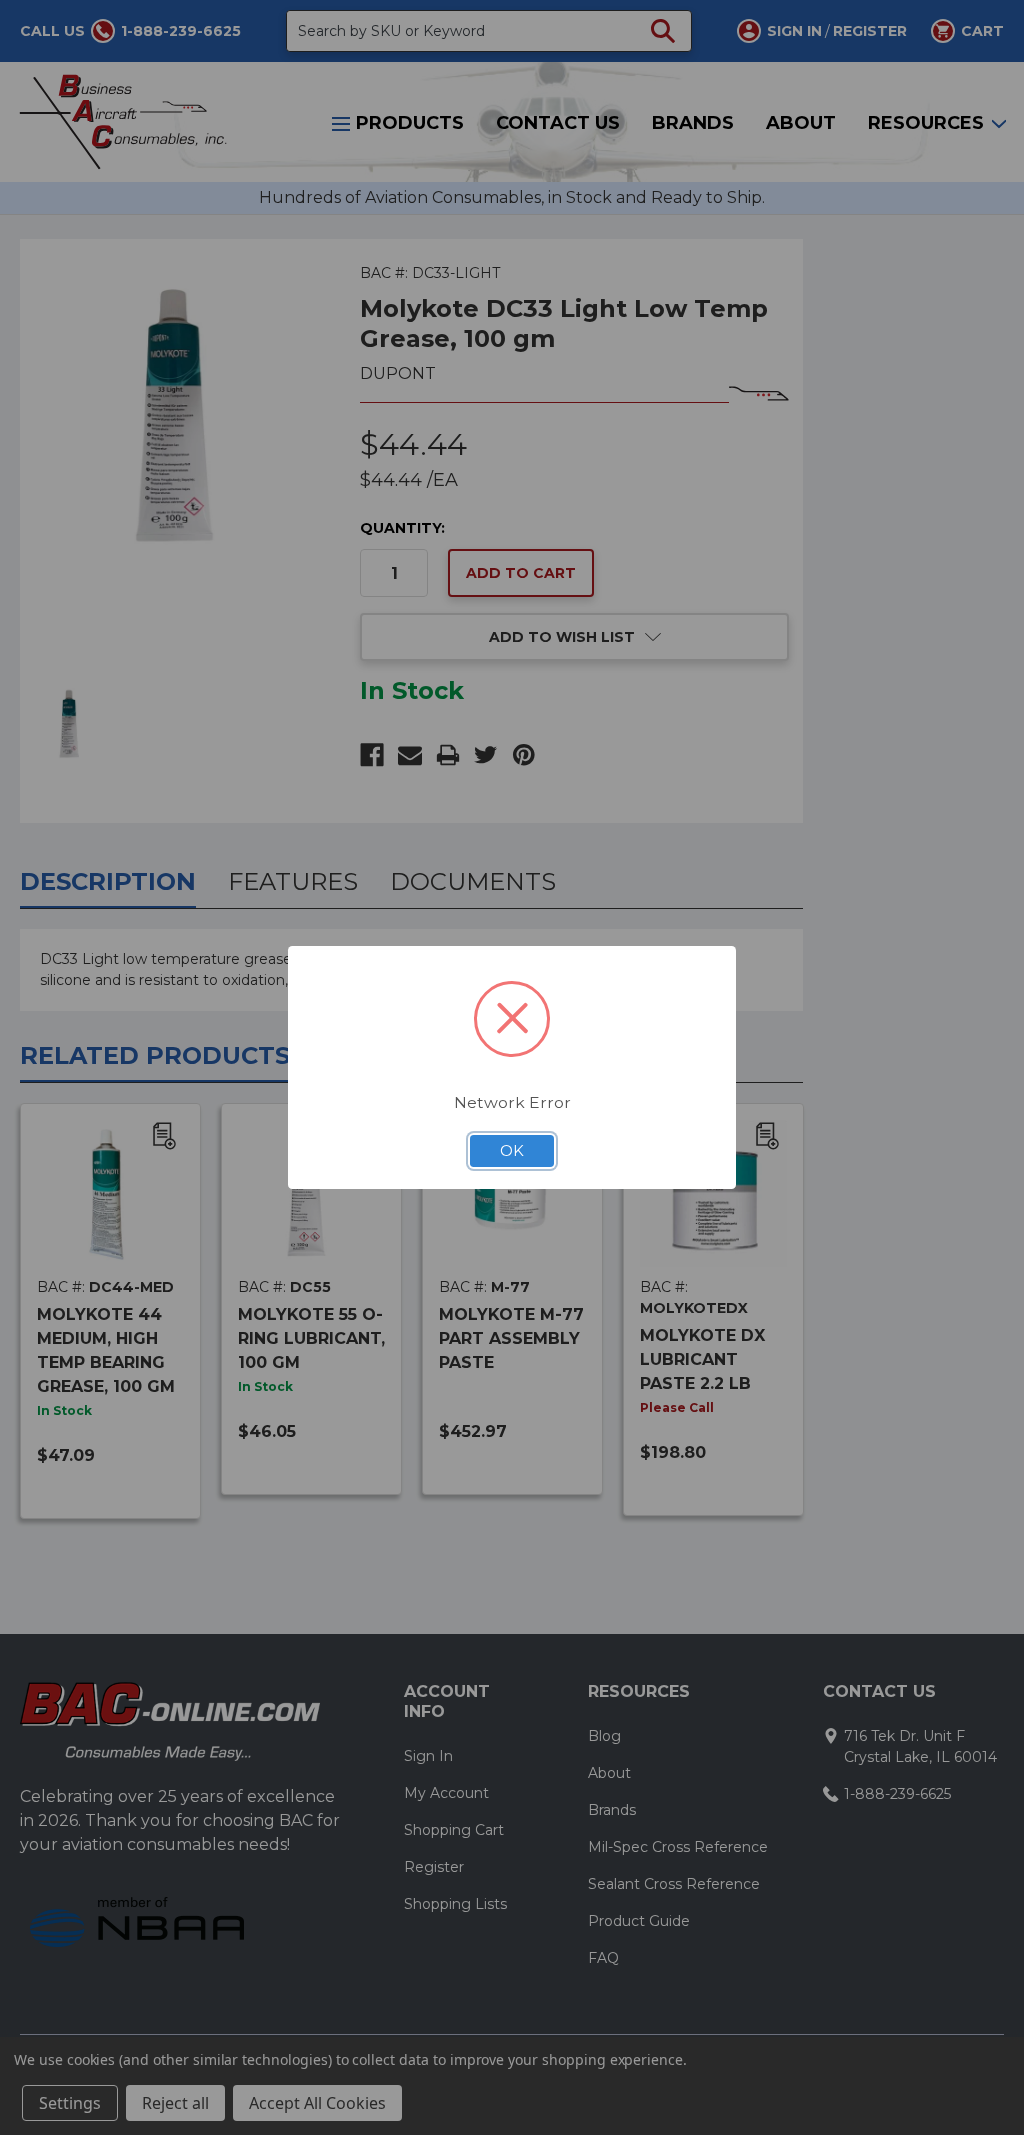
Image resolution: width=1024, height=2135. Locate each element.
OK (512, 1151)
